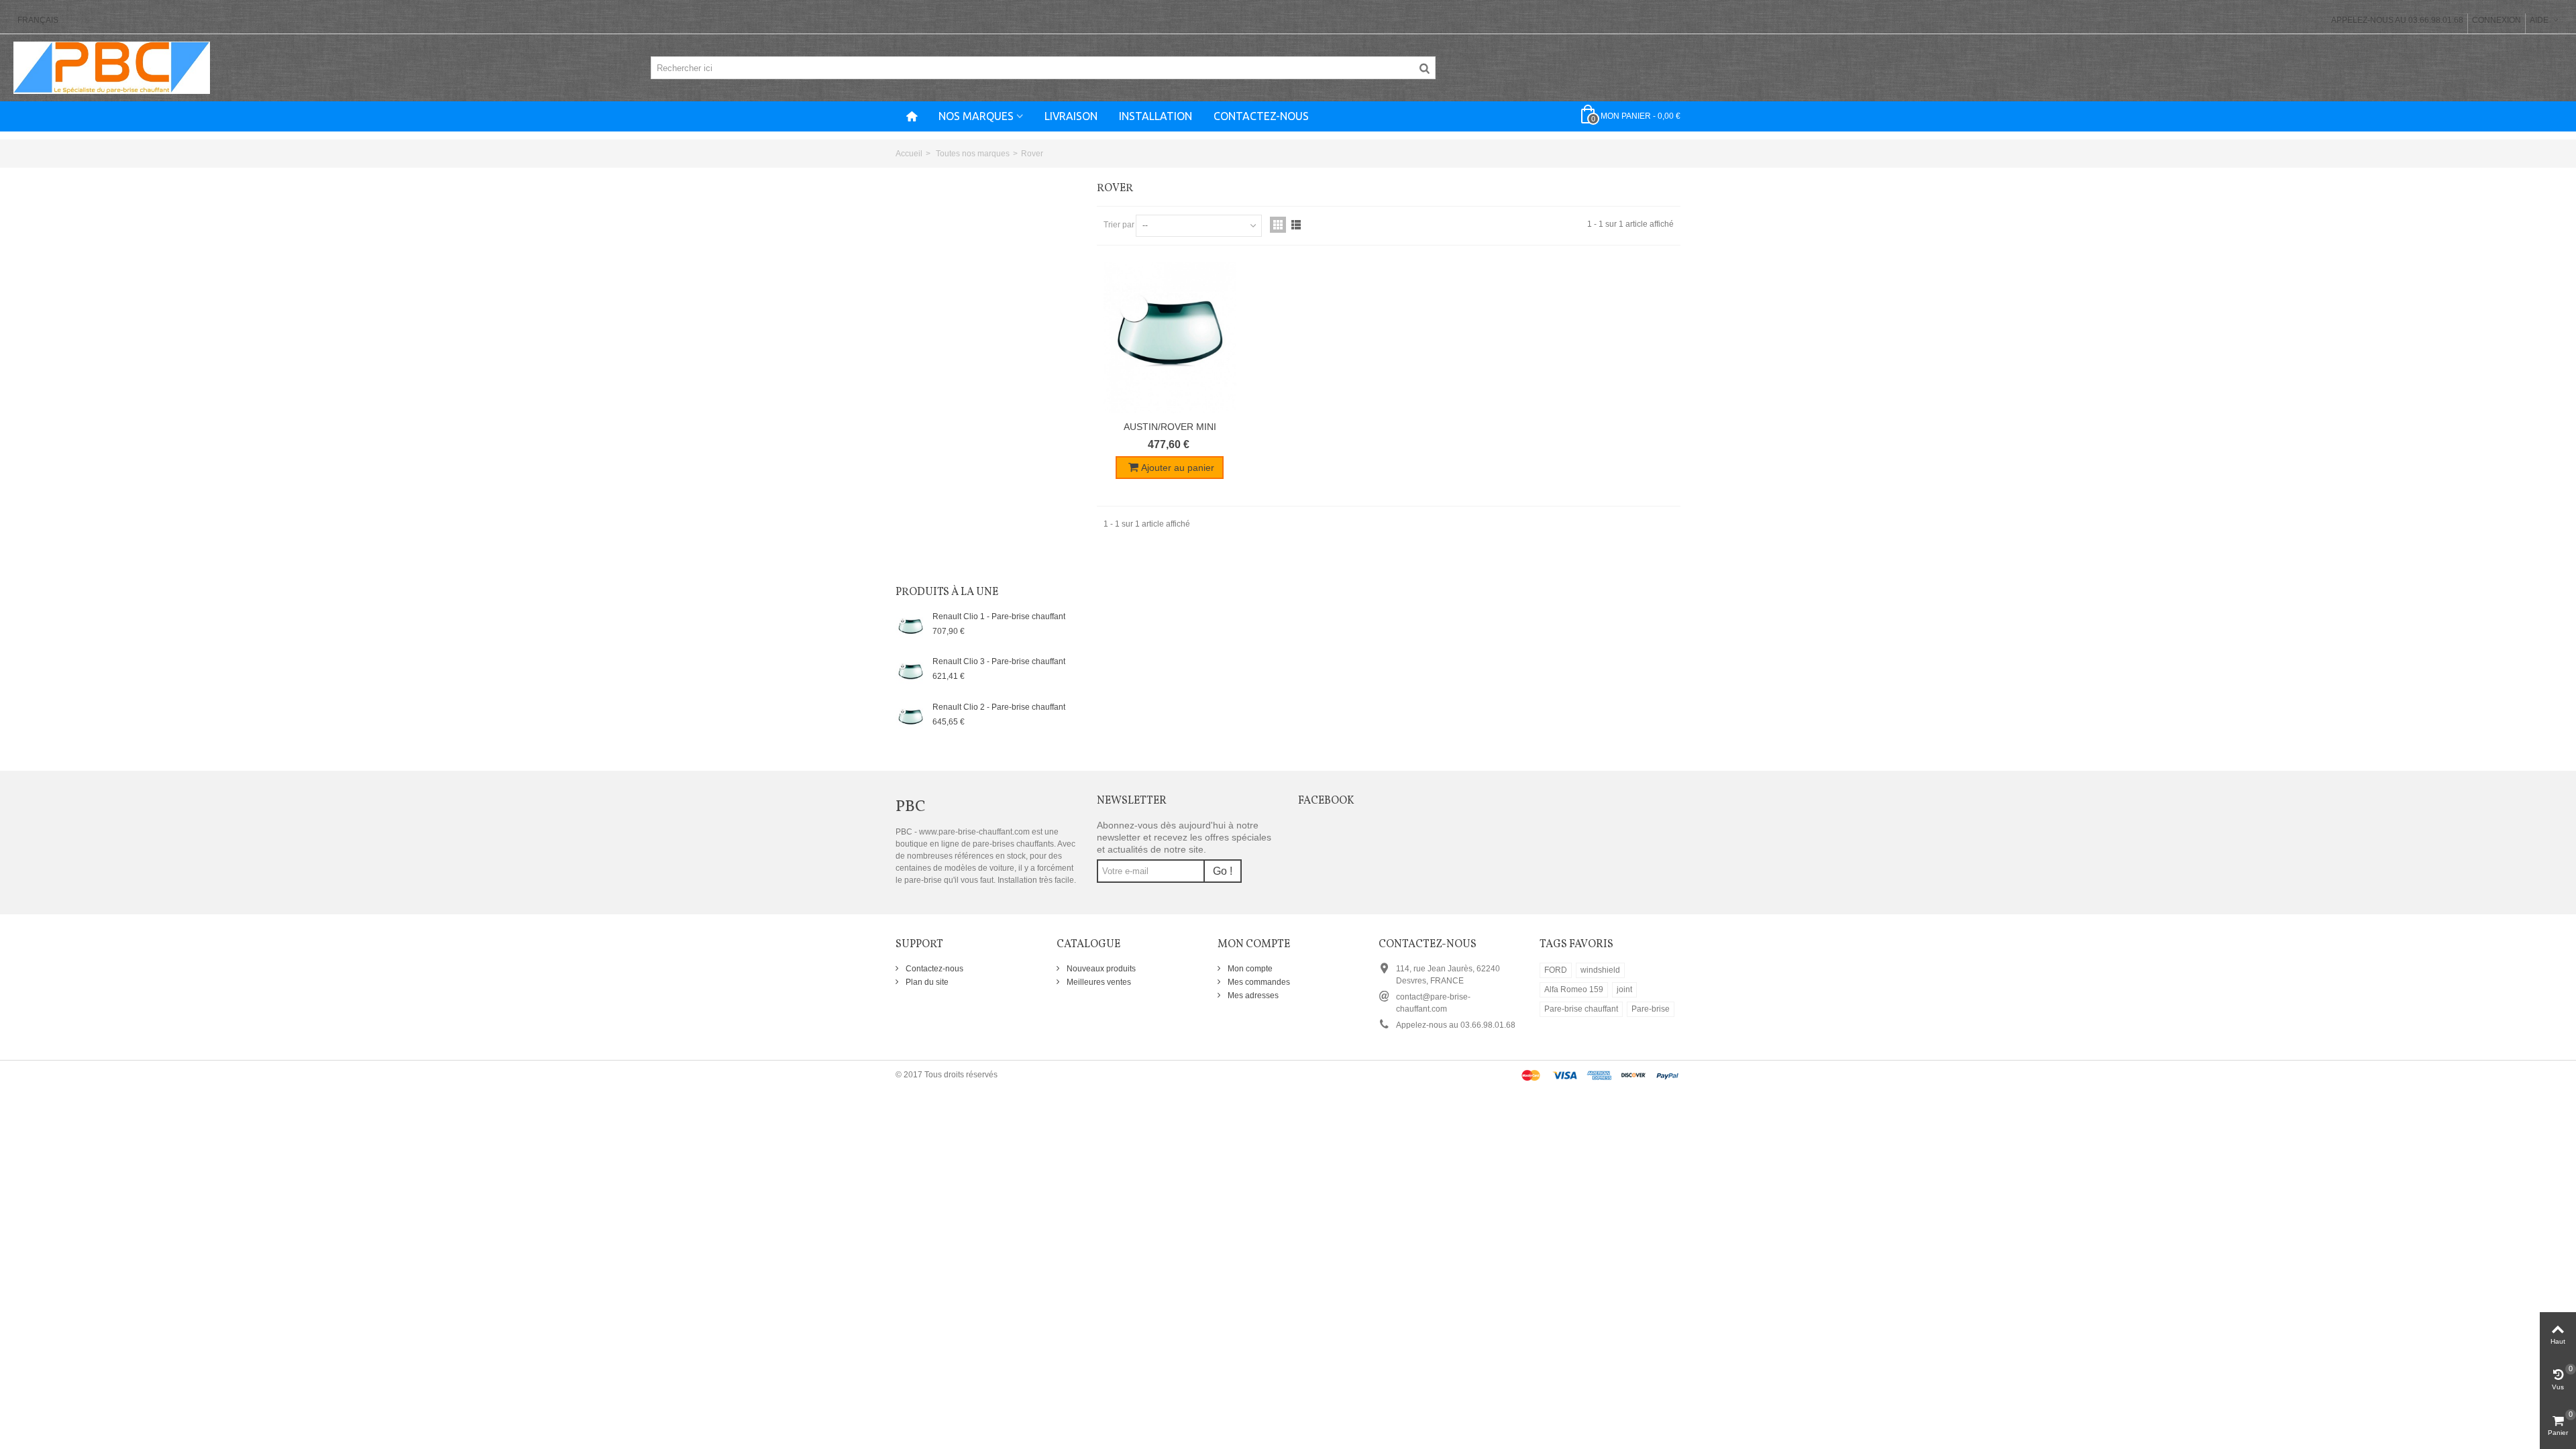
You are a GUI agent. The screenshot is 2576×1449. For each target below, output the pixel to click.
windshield (1600, 970)
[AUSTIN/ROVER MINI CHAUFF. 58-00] (1170, 337)
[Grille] (1278, 225)
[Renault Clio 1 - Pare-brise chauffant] (911, 627)
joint (1624, 989)
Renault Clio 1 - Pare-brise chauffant (999, 616)
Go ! (1223, 871)
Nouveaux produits (1100, 969)
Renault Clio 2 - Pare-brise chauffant (999, 707)
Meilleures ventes (1098, 982)
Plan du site (926, 982)
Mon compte (1249, 969)
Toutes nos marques (973, 154)
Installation (1156, 116)
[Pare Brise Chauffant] (112, 67)
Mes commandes (1258, 982)
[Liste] (1296, 225)
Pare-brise (1651, 1009)
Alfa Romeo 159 (1574, 989)
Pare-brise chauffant (1581, 1009)
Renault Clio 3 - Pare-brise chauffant (999, 661)
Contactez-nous (1261, 116)
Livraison (1071, 116)
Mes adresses (1252, 996)
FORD (1556, 970)
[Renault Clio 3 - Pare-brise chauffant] (911, 672)
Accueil (909, 154)
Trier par (1119, 225)
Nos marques (976, 116)
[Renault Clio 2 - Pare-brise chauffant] (911, 718)
